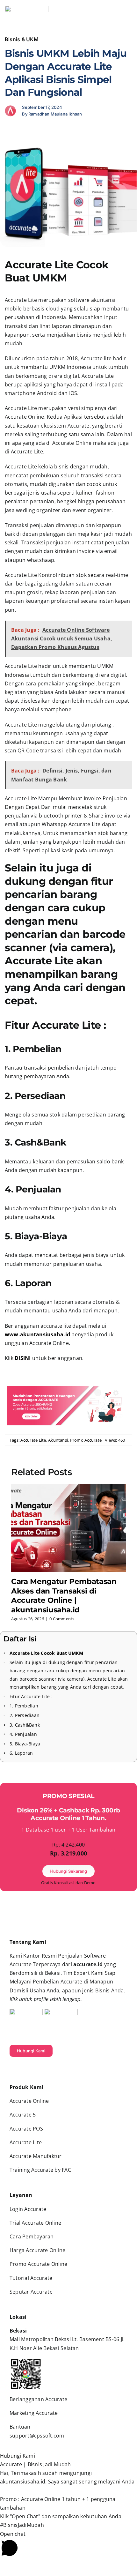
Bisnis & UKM (22, 39)
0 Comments (62, 1619)
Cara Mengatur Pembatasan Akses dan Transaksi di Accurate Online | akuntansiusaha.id (64, 1596)
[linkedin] (32, 2069)
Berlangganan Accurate (38, 2399)
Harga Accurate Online (37, 2250)
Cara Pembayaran (32, 2236)
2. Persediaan (25, 1715)
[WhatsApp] (30, 131)
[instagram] (11, 2069)
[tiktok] (22, 2069)
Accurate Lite (33, 1440)
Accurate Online (29, 2101)
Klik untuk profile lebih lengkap (45, 1999)
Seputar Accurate (31, 2292)
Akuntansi (58, 1440)
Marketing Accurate (34, 2413)
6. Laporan (21, 1753)
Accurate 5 (23, 2115)
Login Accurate (28, 2209)
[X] (20, 131)
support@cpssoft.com (37, 2436)
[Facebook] (10, 131)
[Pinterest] (61, 131)
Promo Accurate (86, 1440)
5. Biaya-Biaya (25, 1744)
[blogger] (42, 2069)
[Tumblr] (51, 131)
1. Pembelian (24, 1706)
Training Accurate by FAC (40, 2170)
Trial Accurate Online (35, 2223)
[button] (68, 2456)
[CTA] (68, 1387)
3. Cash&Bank (25, 1725)
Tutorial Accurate (31, 2278)
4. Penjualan (23, 1734)
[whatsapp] (53, 2069)
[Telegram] (41, 131)
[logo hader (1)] (27, 8)
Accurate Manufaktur (36, 2156)
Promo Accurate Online (38, 2264)
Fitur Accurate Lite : (31, 1696)
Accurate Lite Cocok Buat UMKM (46, 1653)
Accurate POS (26, 2129)
